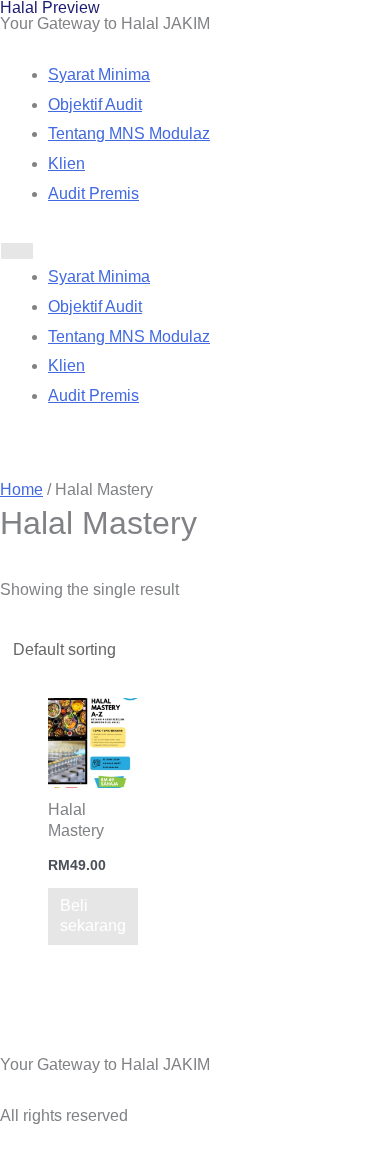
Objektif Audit (95, 104)
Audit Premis (93, 193)
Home (21, 489)
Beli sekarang (93, 916)
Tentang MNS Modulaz (129, 133)
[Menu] (17, 251)
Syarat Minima (99, 74)
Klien (66, 163)
